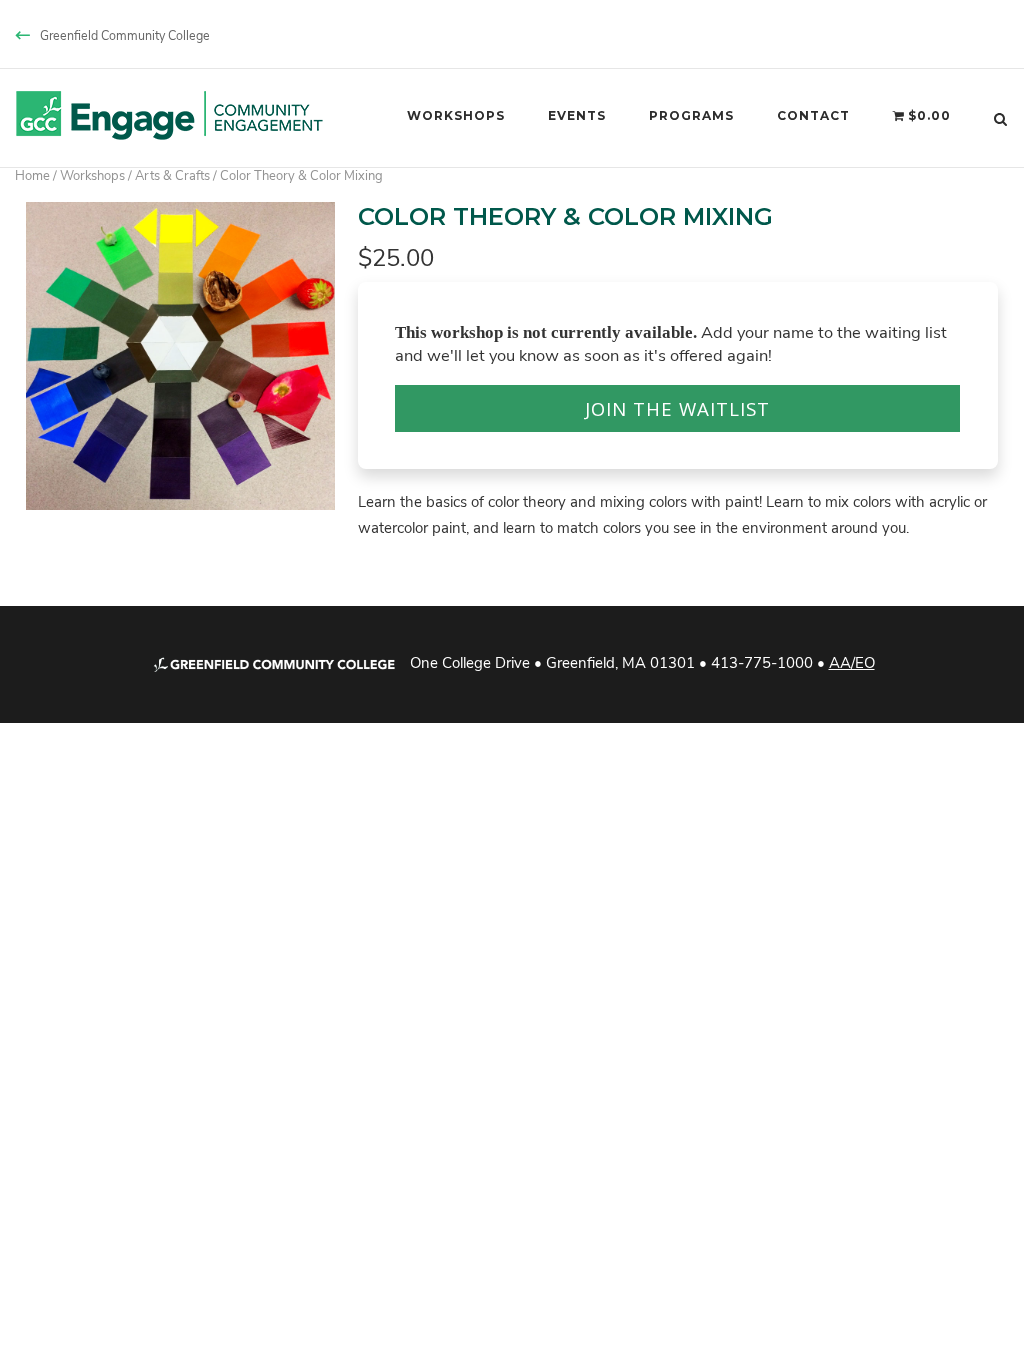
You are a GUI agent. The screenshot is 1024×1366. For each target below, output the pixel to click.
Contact (813, 115)
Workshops (456, 115)
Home (32, 174)
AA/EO (852, 662)
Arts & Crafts (172, 174)
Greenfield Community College (125, 35)
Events (577, 115)
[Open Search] (1000, 118)
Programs (691, 115)
